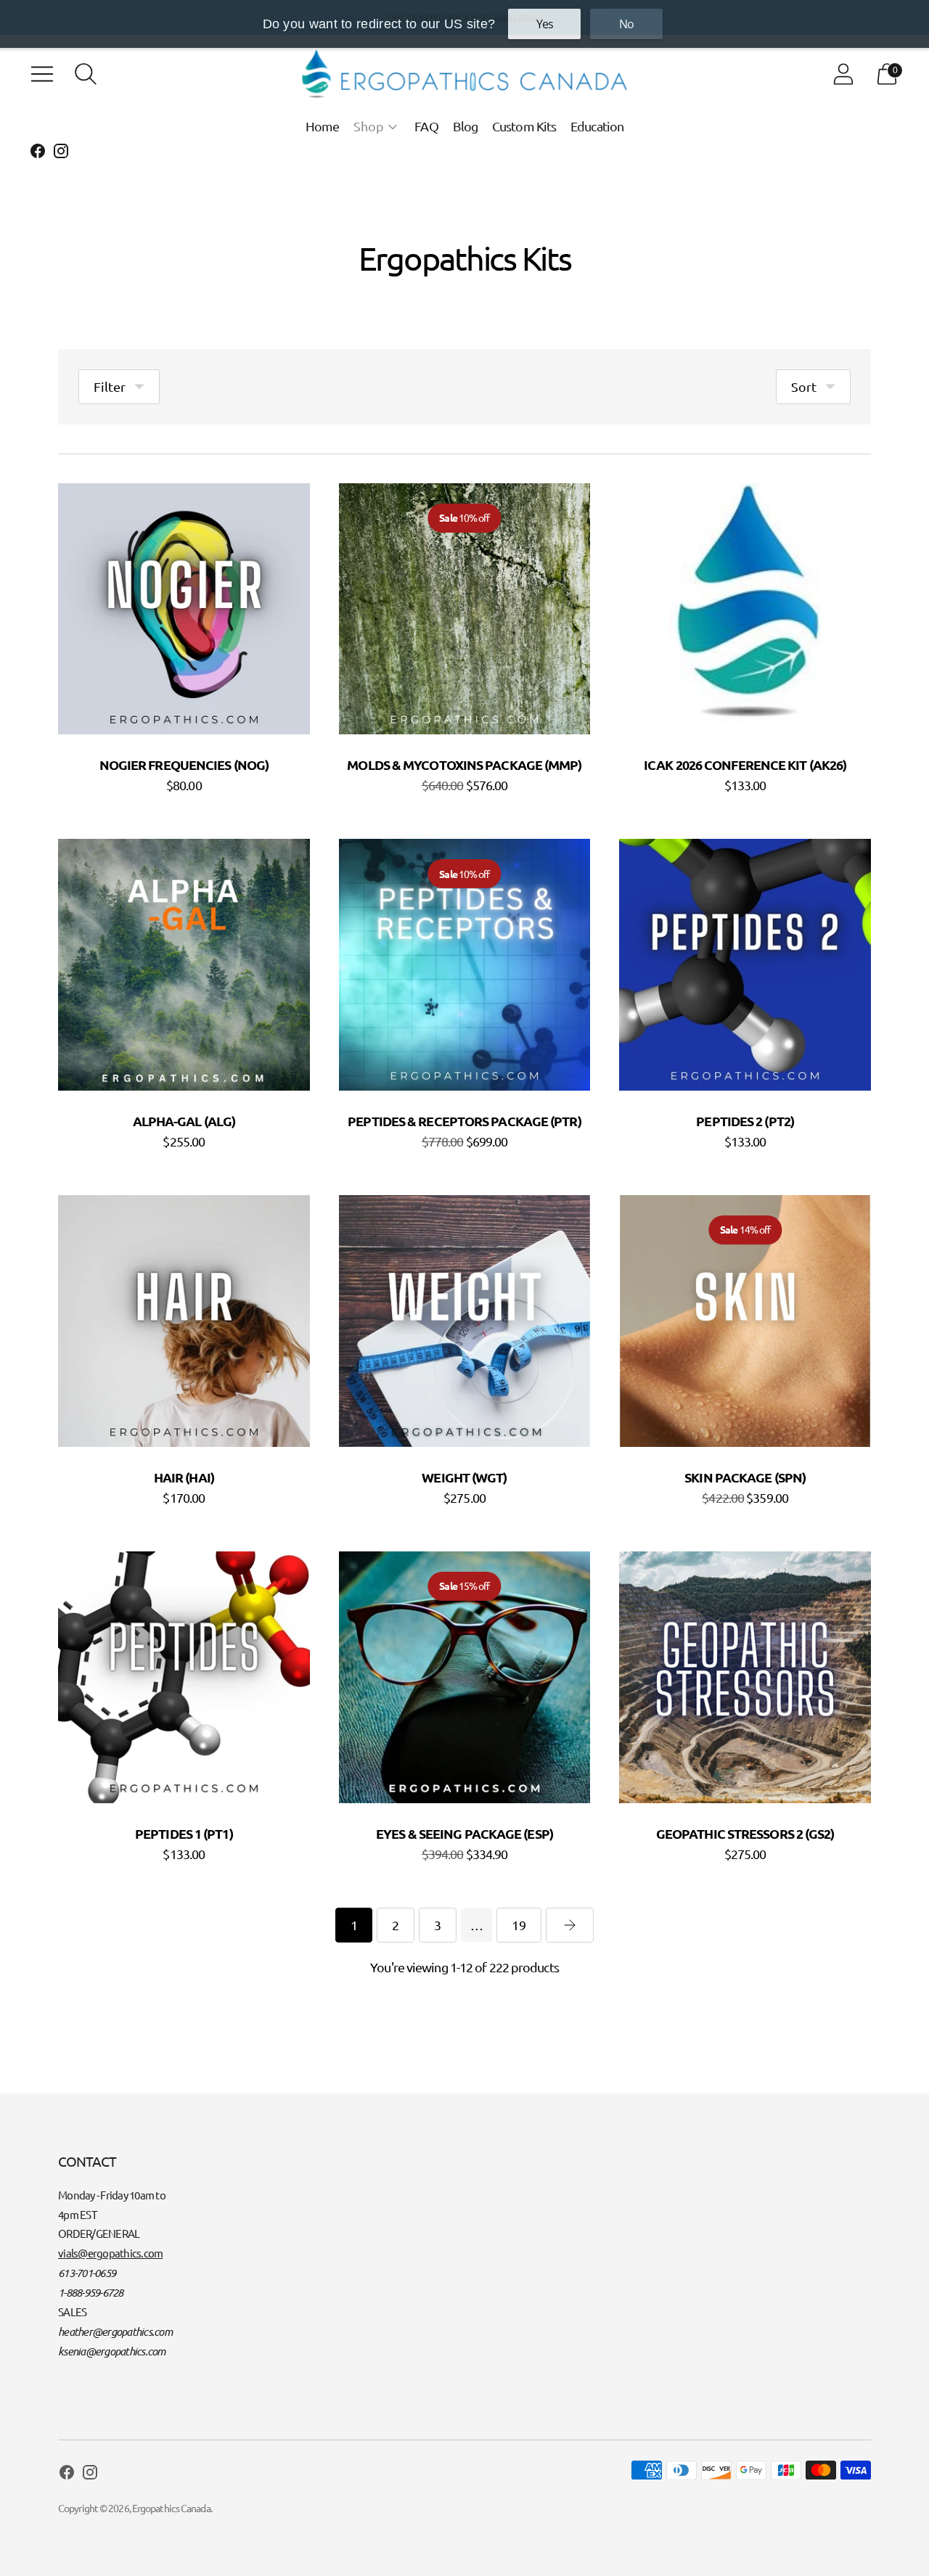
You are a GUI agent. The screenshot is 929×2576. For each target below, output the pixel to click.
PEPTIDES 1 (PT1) (184, 1833)
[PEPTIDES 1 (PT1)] (184, 1677)
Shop (369, 126)
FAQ (426, 126)
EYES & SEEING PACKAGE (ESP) (464, 1833)
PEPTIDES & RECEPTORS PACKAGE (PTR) (464, 1121)
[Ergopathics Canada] (464, 74)
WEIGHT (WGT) (464, 1477)
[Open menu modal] (42, 74)
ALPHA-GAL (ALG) (184, 1121)
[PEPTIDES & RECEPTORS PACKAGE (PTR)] (465, 965)
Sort (804, 386)
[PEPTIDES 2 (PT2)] (745, 965)
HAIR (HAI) (184, 1477)
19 (519, 1925)
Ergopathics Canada (171, 2508)
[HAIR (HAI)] (184, 1321)
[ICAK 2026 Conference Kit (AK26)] (745, 609)
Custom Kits (524, 126)
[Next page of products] (570, 1925)
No (626, 24)
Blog (465, 126)
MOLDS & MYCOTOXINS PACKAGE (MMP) (464, 764)
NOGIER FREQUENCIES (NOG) (184, 764)
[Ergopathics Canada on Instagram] (61, 153)
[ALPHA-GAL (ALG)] (184, 965)
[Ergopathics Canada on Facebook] (38, 153)
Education (597, 126)
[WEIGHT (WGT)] (465, 1321)
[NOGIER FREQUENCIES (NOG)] (184, 609)
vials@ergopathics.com (110, 2253)
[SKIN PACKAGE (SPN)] (745, 1321)
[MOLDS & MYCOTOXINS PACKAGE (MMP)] (465, 609)
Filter (110, 386)
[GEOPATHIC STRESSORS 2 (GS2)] (745, 1677)
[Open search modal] (86, 74)
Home (322, 126)
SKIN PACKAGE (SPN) (745, 1477)
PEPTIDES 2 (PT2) (745, 1121)
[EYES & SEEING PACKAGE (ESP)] (465, 1677)
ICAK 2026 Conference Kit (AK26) (745, 764)
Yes (545, 24)
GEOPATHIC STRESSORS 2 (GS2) (745, 1833)
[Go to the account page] (843, 74)
